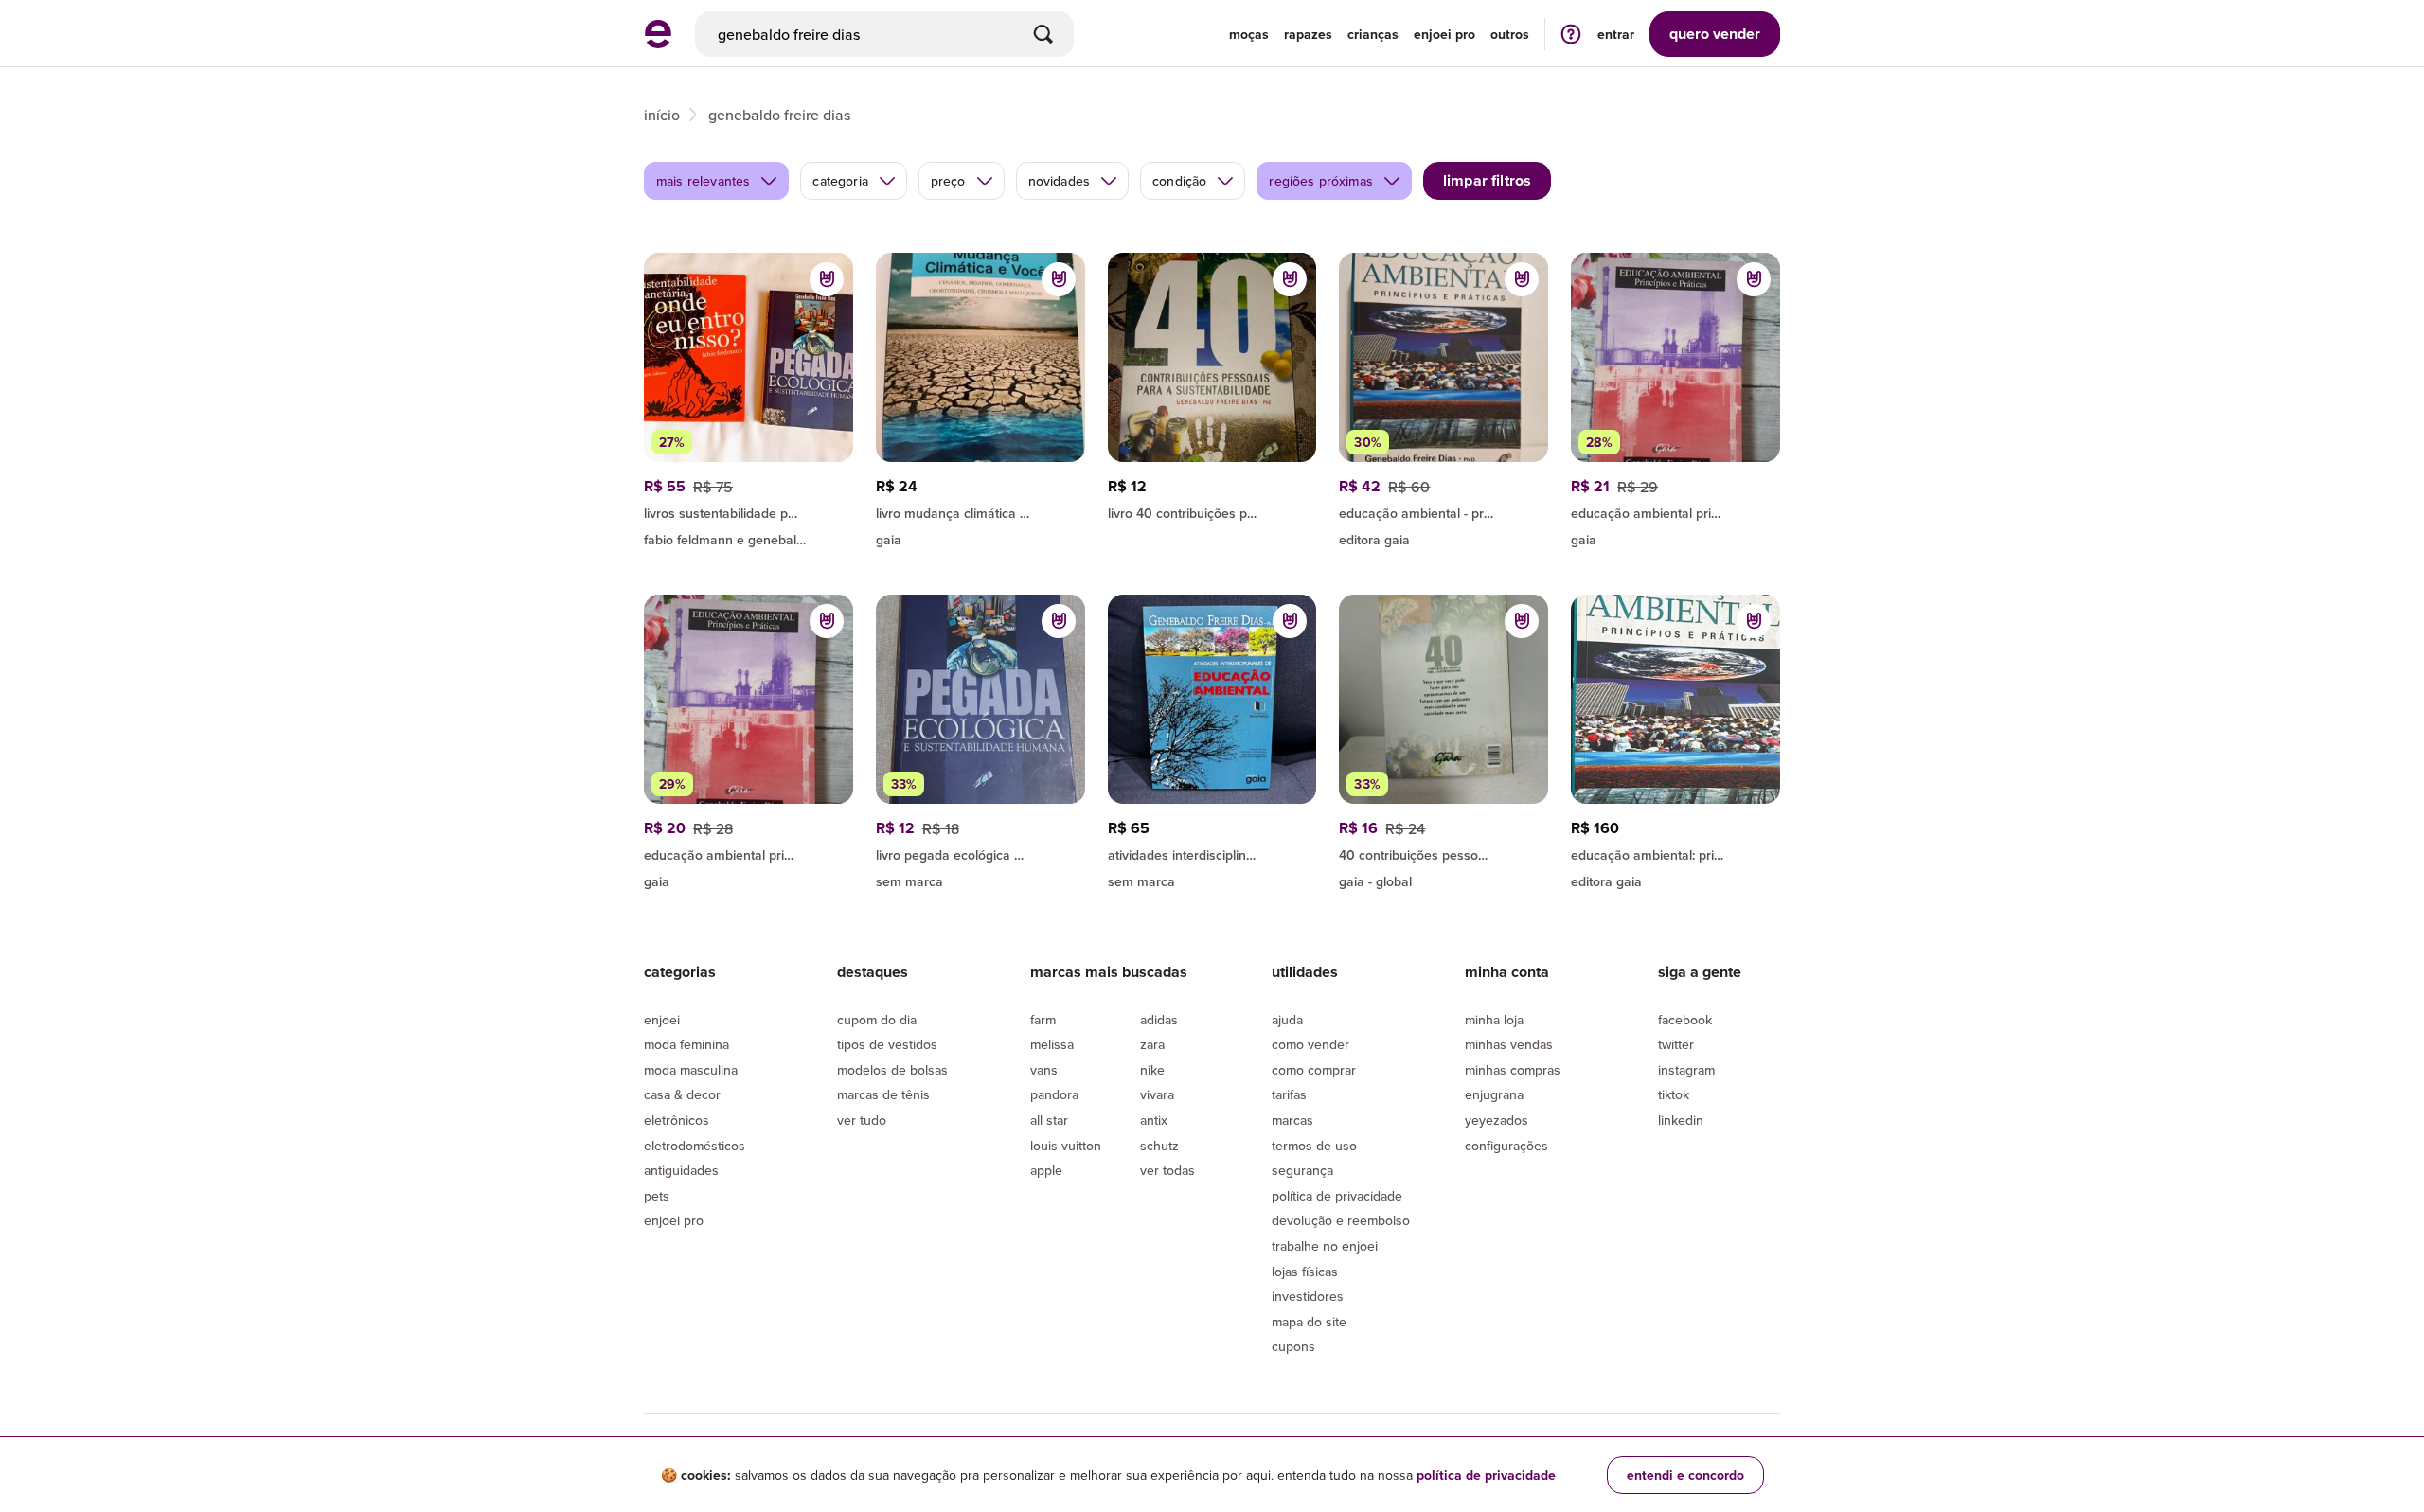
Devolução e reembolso (1341, 1220)
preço (948, 181)
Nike (1152, 1070)
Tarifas (1289, 1094)
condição (1179, 181)
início (662, 115)
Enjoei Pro (674, 1220)
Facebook (1685, 1020)
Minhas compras (1513, 1070)
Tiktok (1674, 1094)
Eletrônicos (677, 1120)
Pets (657, 1196)
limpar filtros (1487, 180)
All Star (1049, 1120)
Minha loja (1494, 1020)
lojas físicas (1305, 1272)
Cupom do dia (877, 1020)
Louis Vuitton (1066, 1146)
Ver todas (1167, 1170)
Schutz (1159, 1146)
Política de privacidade (1337, 1196)
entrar (1616, 34)
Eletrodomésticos (695, 1146)
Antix (1154, 1120)
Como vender (1310, 1044)
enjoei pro (1444, 34)
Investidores (1308, 1296)
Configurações (1506, 1146)
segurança (1302, 1170)
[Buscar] (1043, 34)
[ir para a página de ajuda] (1571, 34)
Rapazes (1308, 34)
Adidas (1159, 1020)
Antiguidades (681, 1170)
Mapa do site (1309, 1322)
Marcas (1292, 1120)
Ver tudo (862, 1120)
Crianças (1373, 34)
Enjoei (662, 1020)
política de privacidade (1486, 1475)
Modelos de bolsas (892, 1070)
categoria (840, 181)
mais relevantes (703, 181)
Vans (1044, 1070)
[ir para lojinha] (749, 510)
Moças (1249, 34)
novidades (1059, 181)
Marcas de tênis (883, 1094)
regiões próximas (1321, 181)
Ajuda (1287, 1020)
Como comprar (1314, 1070)
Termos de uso (1314, 1146)
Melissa (1052, 1044)
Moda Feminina (686, 1044)
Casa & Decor (682, 1094)
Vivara (1157, 1094)
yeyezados (1497, 1120)
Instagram (1686, 1070)
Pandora (1054, 1094)
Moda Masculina (691, 1070)
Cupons (1293, 1346)
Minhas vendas (1509, 1044)
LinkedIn (1681, 1120)
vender (1715, 34)
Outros (1510, 34)
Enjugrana (1494, 1094)
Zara (1152, 1044)
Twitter (1676, 1044)
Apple (1046, 1170)
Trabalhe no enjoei (1325, 1246)
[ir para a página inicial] (658, 43)
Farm (1043, 1020)
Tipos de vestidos (887, 1044)
